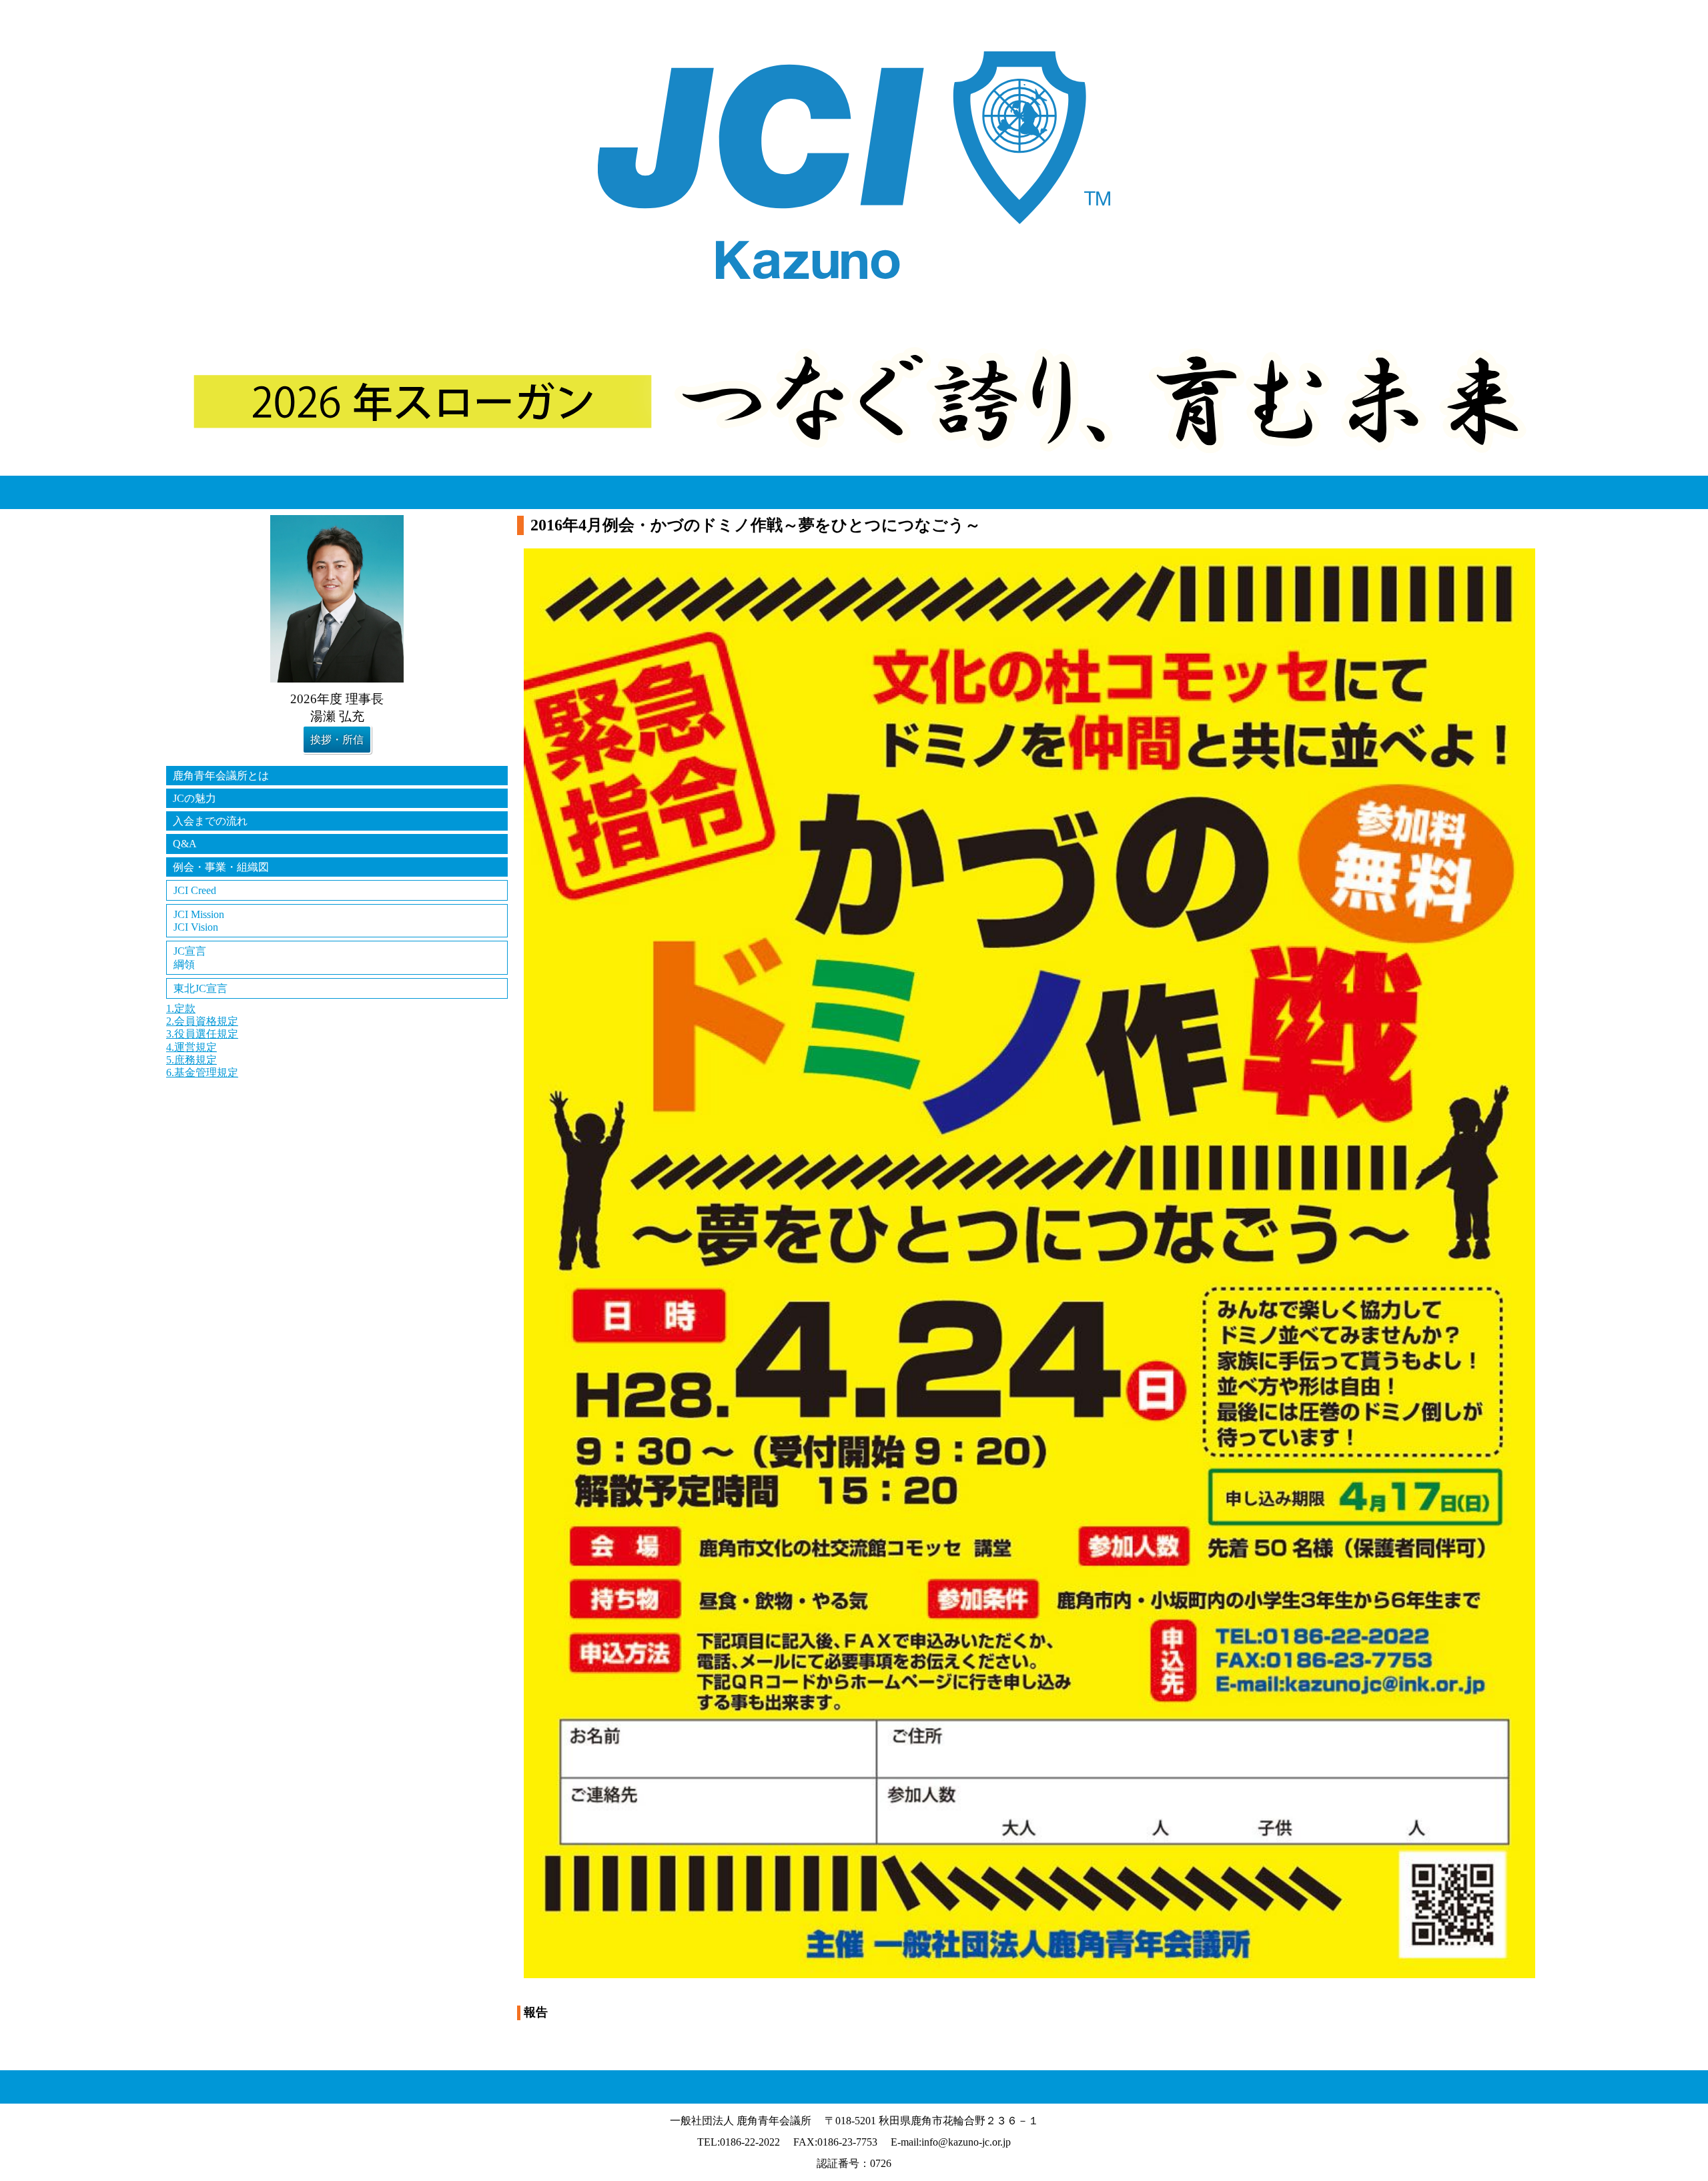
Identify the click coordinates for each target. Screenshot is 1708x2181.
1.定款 (181, 1008)
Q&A (185, 844)
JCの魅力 (194, 798)
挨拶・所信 (337, 740)
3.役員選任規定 (202, 1034)
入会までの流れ (210, 821)
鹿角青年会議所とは (221, 776)
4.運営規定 (191, 1047)
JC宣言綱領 (190, 957)
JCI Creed (195, 890)
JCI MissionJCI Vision (199, 921)
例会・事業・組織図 (221, 867)
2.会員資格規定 (202, 1021)
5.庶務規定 (191, 1060)
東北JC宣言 (200, 988)
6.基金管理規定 (202, 1072)
